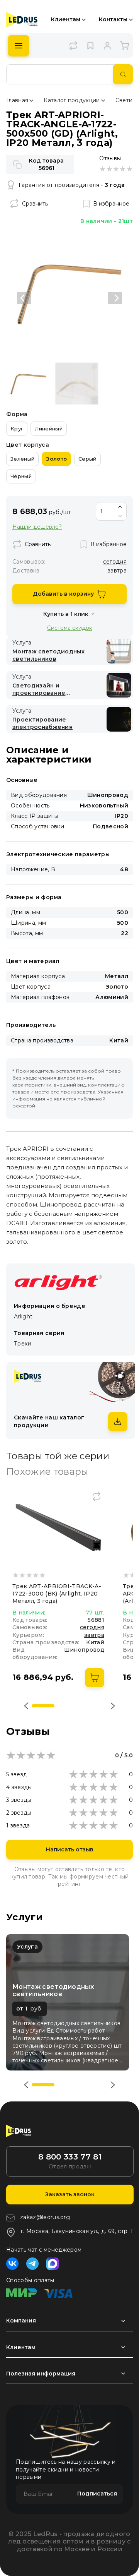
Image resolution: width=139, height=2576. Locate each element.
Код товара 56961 (46, 164)
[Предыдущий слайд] (24, 298)
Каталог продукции (72, 100)
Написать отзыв (70, 1849)
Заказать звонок (70, 2194)
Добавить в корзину (63, 594)
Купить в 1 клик (66, 614)
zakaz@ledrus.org (45, 2217)
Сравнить (35, 204)
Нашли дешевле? (37, 527)
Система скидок (70, 628)
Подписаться (97, 2494)
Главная (17, 100)
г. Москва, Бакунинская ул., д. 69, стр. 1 (77, 2231)
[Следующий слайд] (115, 298)
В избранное (111, 204)
